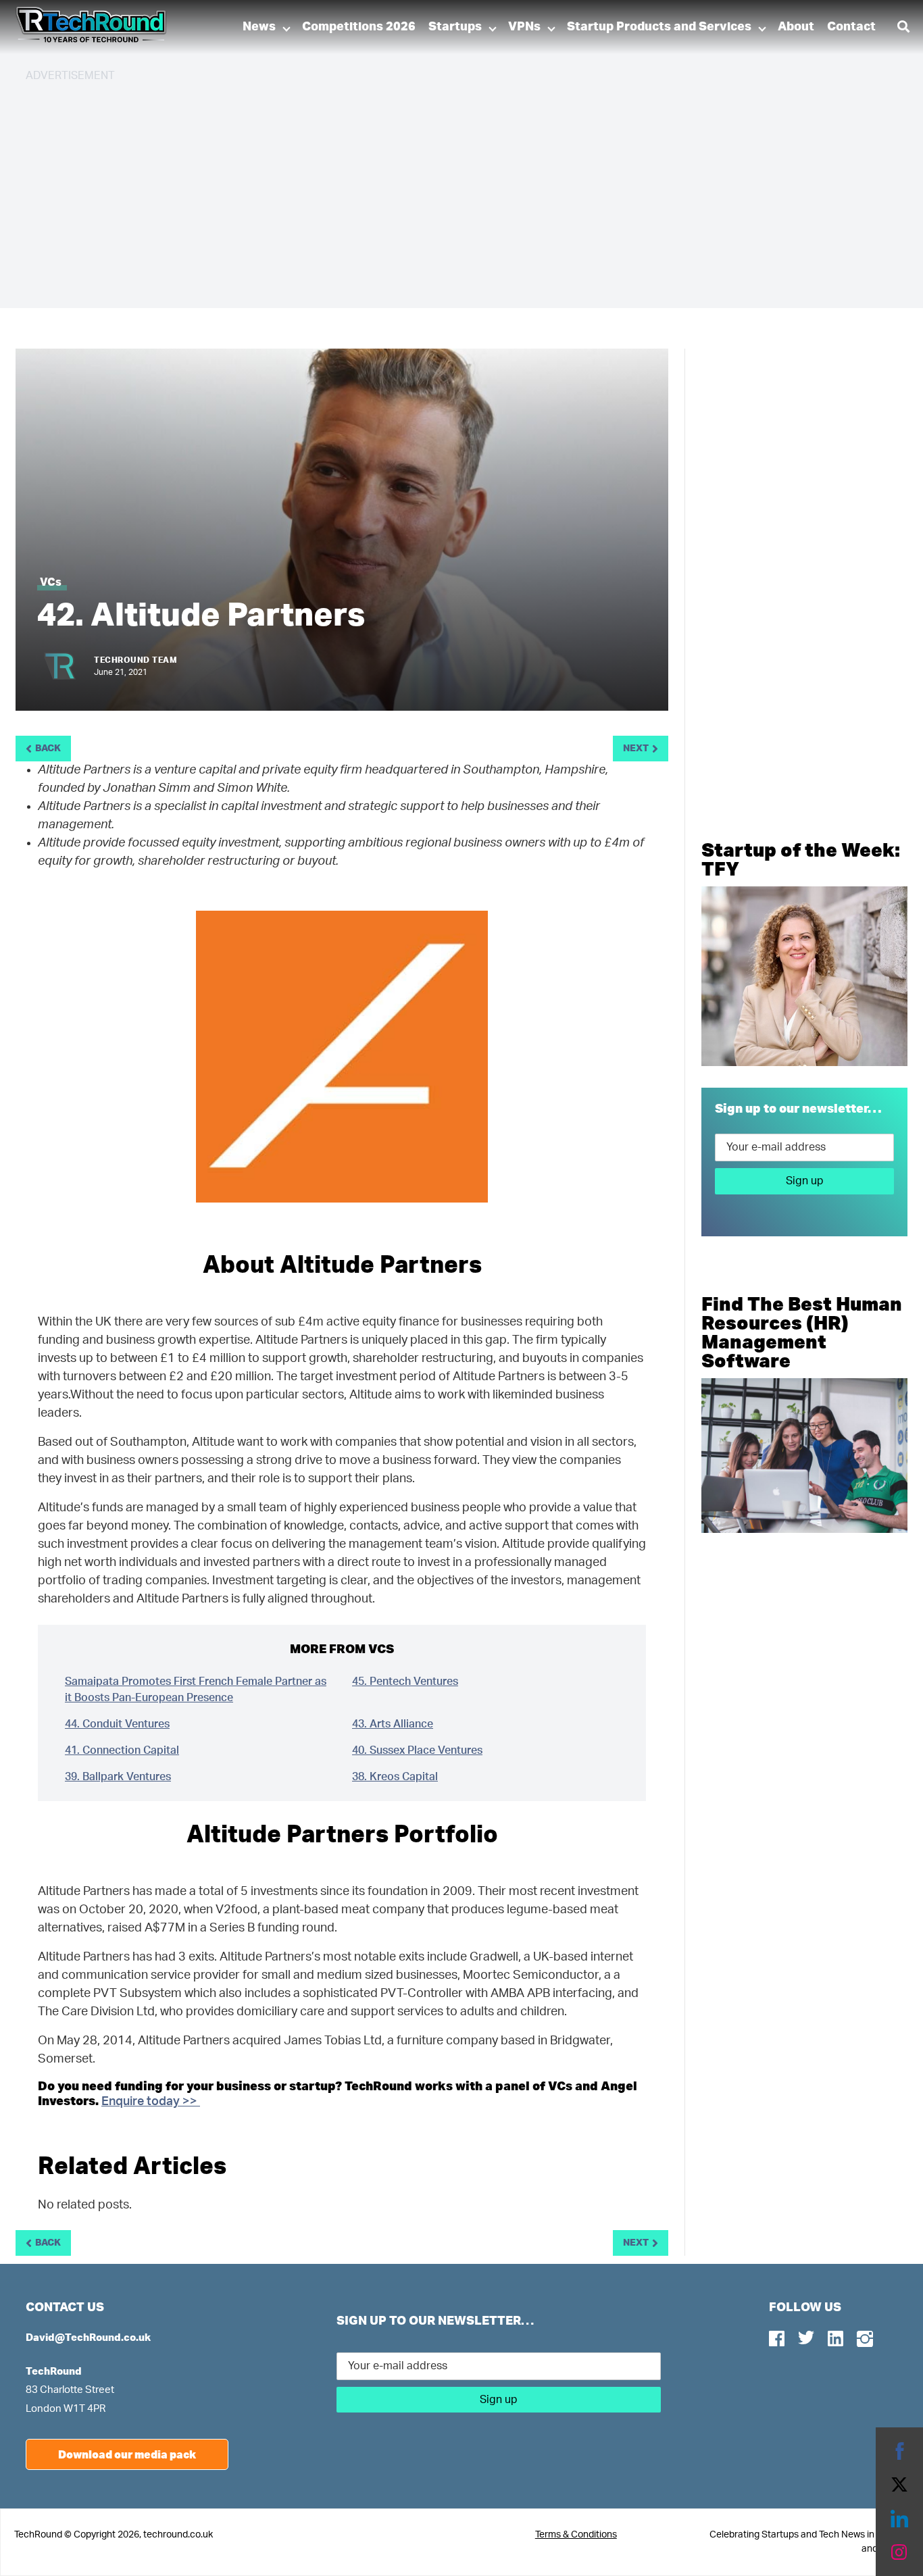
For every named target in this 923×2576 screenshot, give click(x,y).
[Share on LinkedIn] (899, 2519)
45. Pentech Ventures (405, 1682)
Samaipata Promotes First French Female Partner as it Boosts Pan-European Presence (196, 1690)
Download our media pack (127, 2454)
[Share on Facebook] (899, 2451)
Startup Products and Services (659, 27)
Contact (851, 27)
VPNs (524, 27)
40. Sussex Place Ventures (417, 1750)
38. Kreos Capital (395, 1777)
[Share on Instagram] (899, 2552)
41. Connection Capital (122, 1750)
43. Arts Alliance (393, 1724)
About (796, 27)
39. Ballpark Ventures (118, 1777)
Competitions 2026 (359, 27)
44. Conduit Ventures (117, 1724)
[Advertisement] (431, 189)
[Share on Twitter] (899, 2485)
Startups (455, 27)
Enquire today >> (151, 2102)
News (259, 27)
